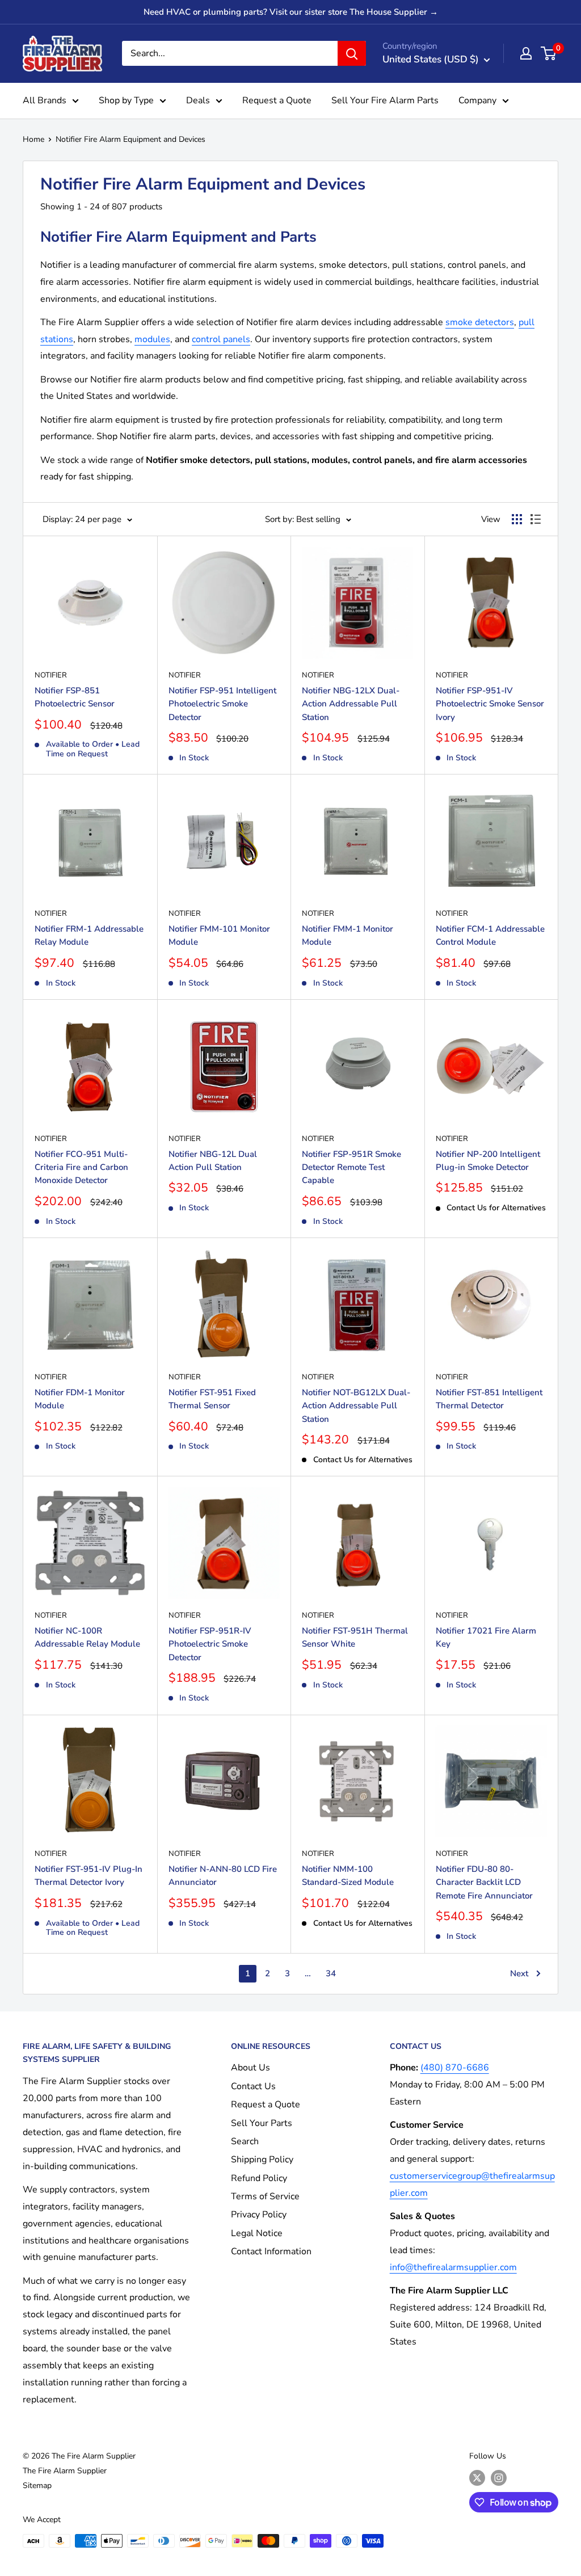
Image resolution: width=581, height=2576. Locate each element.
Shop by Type (126, 100)
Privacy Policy (259, 2215)
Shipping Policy (262, 2160)
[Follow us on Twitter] (477, 2478)
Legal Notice (257, 2233)
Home (33, 139)
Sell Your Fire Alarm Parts (385, 100)
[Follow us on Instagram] (499, 2478)
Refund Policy (259, 2178)
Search (245, 2141)
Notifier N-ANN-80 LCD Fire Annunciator (223, 1876)
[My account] (526, 53)
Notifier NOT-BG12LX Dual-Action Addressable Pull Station (356, 1406)
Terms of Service (265, 2196)
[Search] (352, 53)
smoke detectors (480, 322)
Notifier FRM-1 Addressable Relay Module (89, 935)
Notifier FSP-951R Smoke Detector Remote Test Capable (351, 1167)
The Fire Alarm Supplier (65, 2471)
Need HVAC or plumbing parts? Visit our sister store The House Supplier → (291, 12)
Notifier (51, 675)
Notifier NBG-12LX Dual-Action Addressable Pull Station (351, 704)
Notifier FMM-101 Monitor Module (219, 935)
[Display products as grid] (517, 519)
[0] (549, 53)
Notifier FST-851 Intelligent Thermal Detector (489, 1399)
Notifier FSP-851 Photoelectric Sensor (75, 697)
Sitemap (37, 2485)
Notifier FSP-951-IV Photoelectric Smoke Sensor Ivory (490, 704)
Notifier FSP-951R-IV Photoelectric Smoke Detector (210, 1644)
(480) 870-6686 (455, 2068)
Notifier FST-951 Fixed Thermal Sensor (212, 1399)
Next (519, 1973)
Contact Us (253, 2086)
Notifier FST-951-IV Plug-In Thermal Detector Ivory (89, 1876)
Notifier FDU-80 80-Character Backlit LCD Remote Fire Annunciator (484, 1882)
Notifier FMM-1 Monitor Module (348, 935)
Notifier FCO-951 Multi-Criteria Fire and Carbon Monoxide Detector (81, 1167)
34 (331, 1973)
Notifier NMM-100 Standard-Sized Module (348, 1876)
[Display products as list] (536, 519)
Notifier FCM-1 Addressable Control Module (490, 935)
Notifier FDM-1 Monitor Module (80, 1399)
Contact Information (271, 2251)
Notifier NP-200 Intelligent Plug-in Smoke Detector (488, 1161)
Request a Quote (277, 100)
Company (477, 100)
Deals (198, 100)
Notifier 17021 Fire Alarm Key (486, 1637)
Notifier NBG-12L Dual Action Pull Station (213, 1161)
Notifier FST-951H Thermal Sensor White (355, 1637)
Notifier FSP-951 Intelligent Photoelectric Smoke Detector (222, 704)
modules (152, 339)
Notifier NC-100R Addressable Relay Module (87, 1637)
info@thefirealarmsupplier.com (453, 2267)
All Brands (45, 100)
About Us (250, 2068)
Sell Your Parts (262, 2123)
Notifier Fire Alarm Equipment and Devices (130, 139)
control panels (221, 339)
